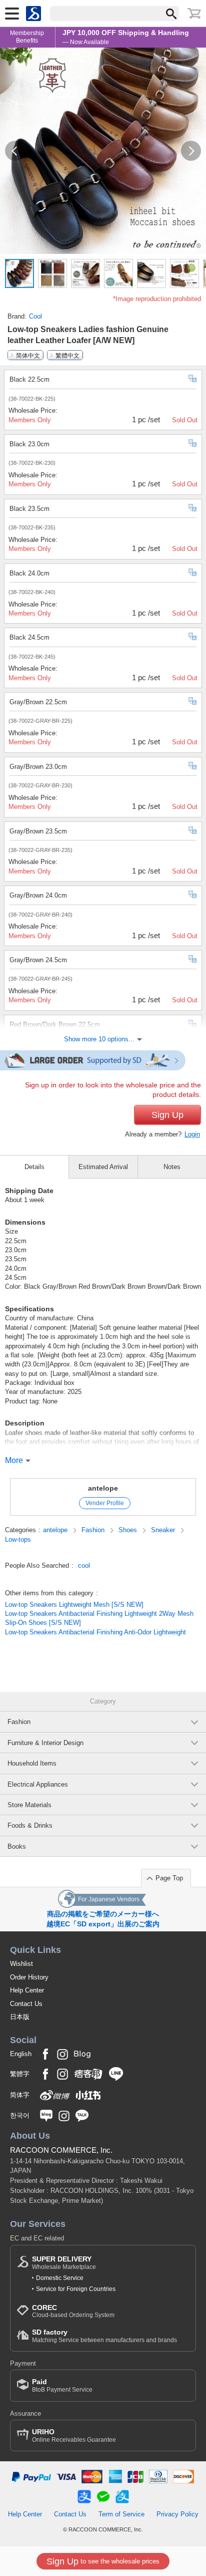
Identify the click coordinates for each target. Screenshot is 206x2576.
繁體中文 (67, 355)
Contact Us (26, 2004)
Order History (29, 1977)
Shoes (129, 1530)
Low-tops (18, 1539)
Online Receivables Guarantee (74, 2436)
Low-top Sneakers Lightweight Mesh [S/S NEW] (74, 1605)
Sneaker (164, 1530)
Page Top (169, 1878)
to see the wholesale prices (103, 2561)
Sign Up (167, 1115)
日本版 (20, 2017)
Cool (35, 316)
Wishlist (21, 1964)
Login (192, 1134)
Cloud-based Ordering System (73, 2311)
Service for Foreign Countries (76, 2289)
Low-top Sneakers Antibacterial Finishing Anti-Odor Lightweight (95, 1632)
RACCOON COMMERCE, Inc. (61, 2150)
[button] (15, 151)
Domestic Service (60, 2278)
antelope (103, 1488)
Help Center (27, 1990)
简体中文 (28, 355)
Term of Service (121, 2514)
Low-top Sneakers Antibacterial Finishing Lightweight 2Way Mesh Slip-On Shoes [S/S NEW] (99, 1618)
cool (84, 1565)
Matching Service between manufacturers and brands (104, 2336)
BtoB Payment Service (62, 2385)
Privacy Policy (177, 2514)
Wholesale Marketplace (64, 2263)
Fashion (94, 1530)
